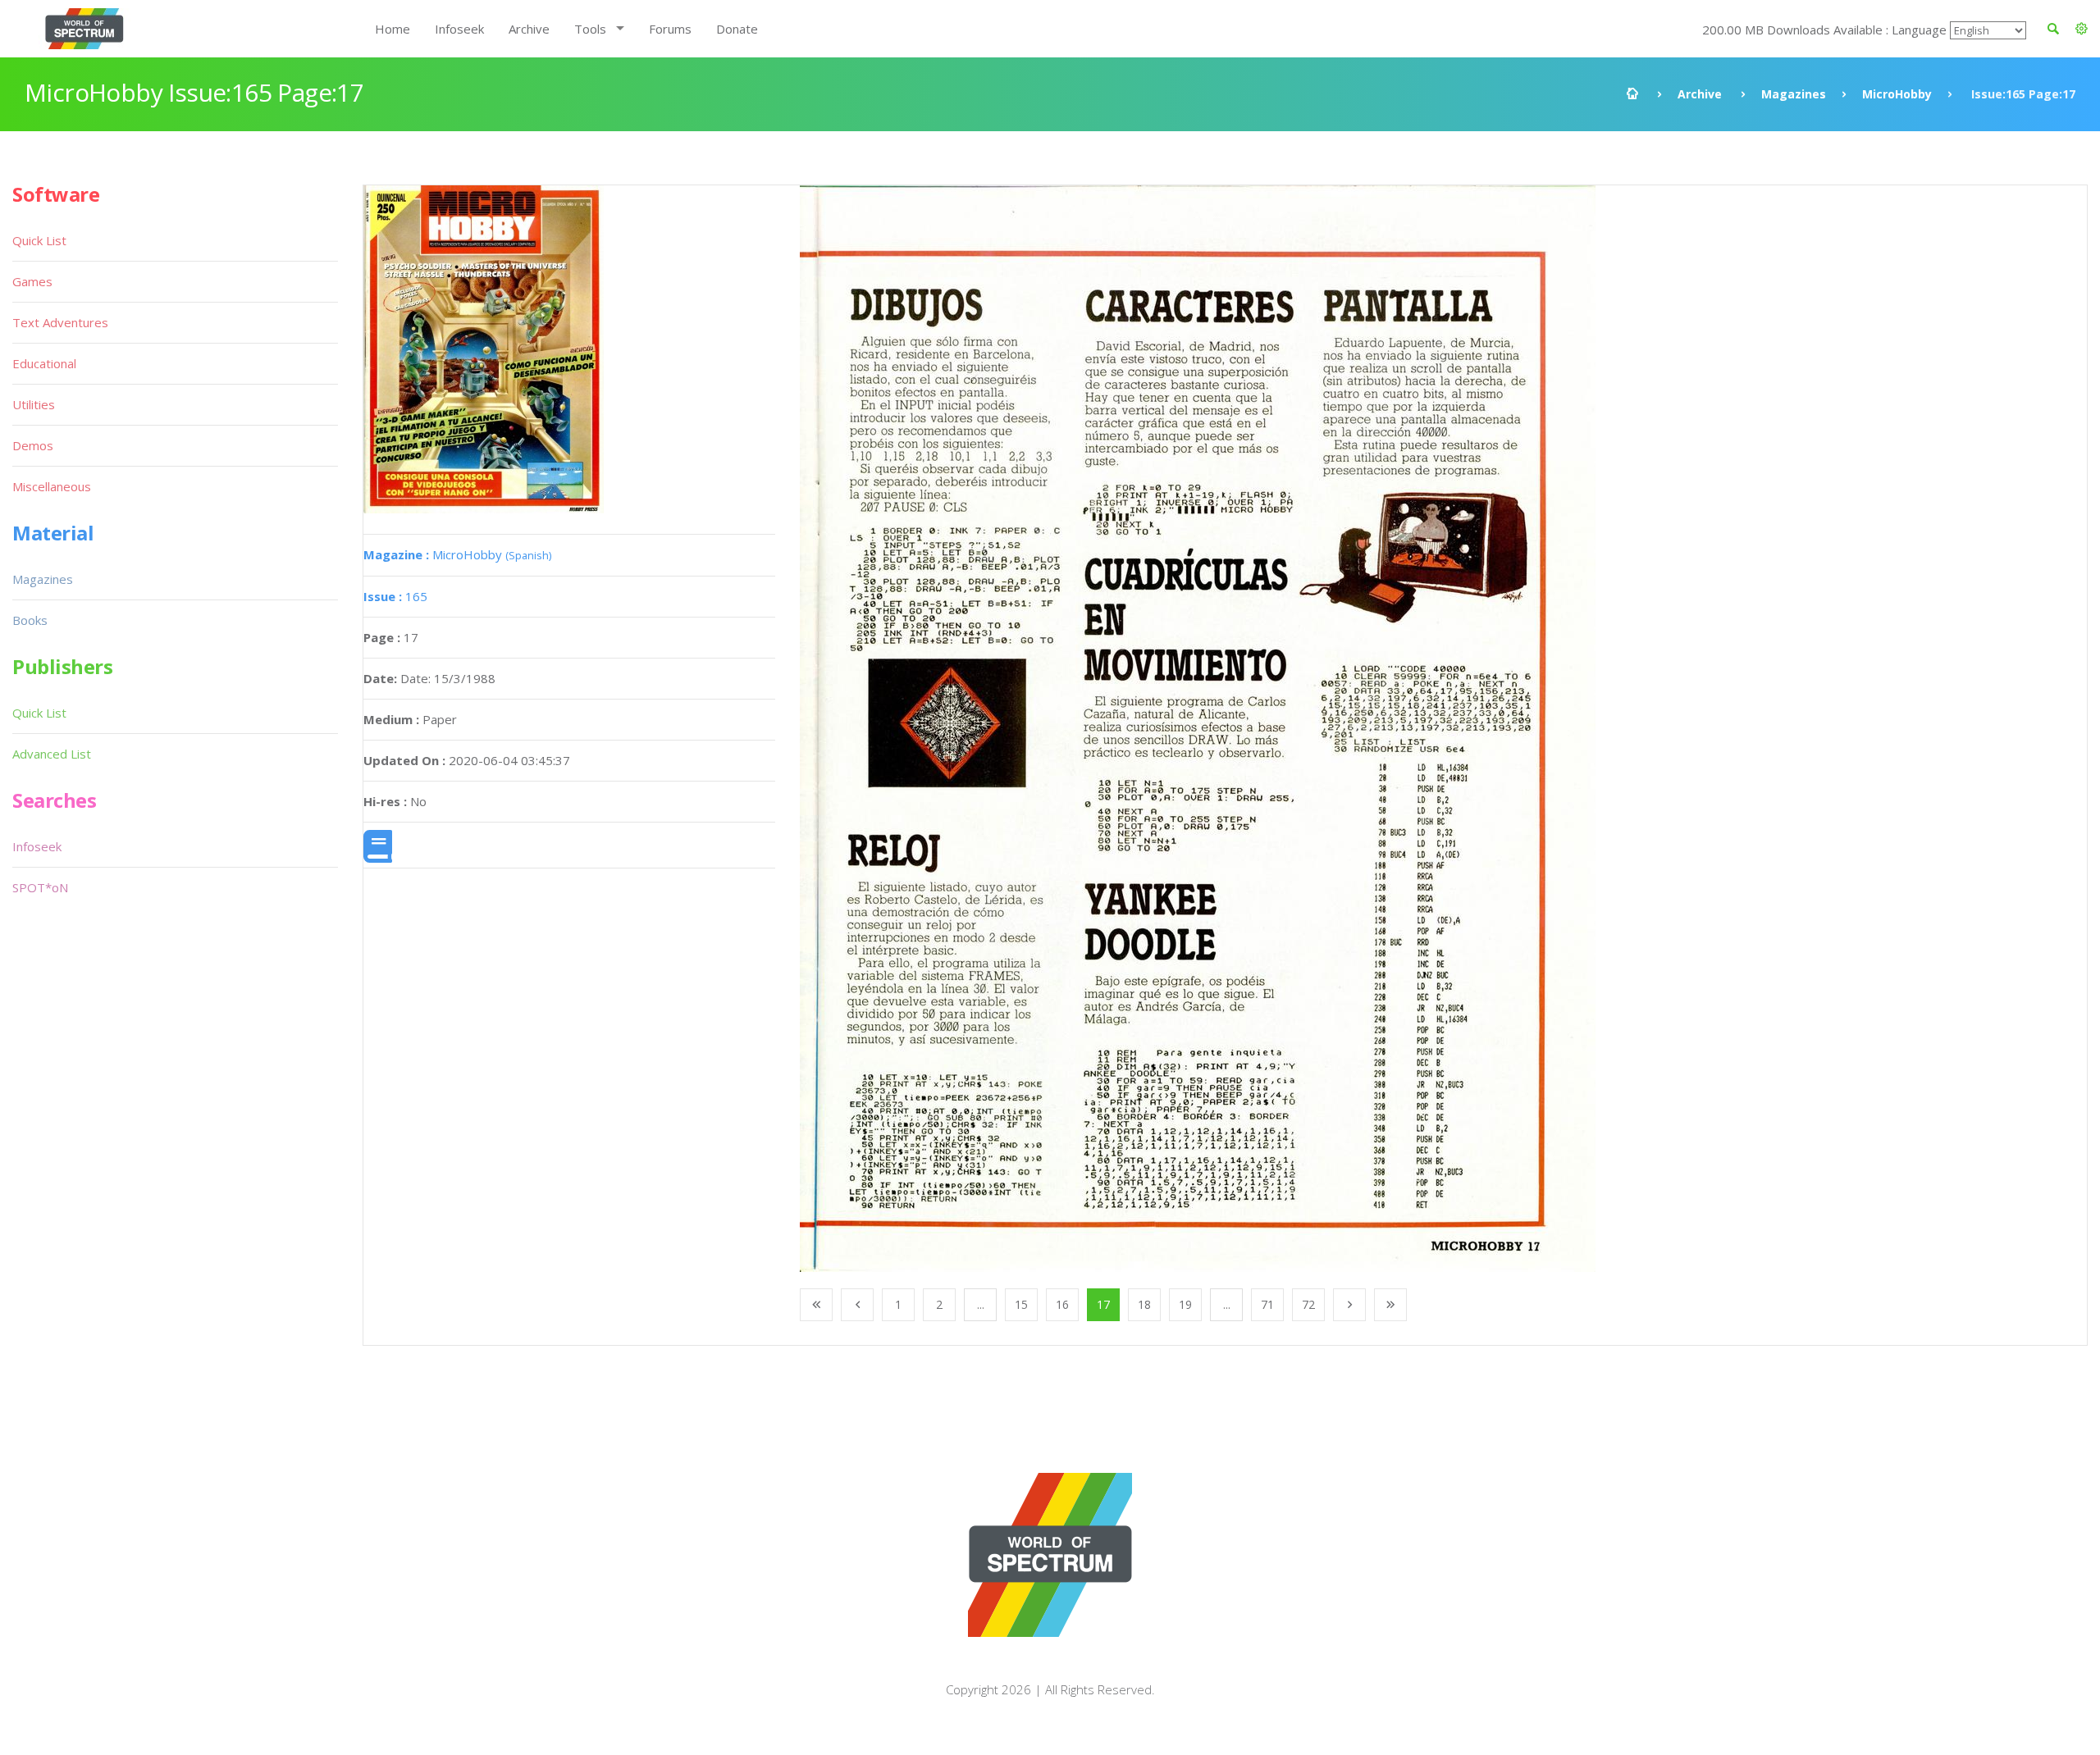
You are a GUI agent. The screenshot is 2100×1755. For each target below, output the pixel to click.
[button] (2082, 29)
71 (1267, 1304)
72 (1308, 1304)
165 (395, 596)
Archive (529, 29)
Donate (737, 29)
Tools (590, 29)
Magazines (1794, 94)
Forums (670, 29)
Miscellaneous (52, 486)
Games (32, 281)
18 (1144, 1304)
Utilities (34, 404)
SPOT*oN (40, 887)
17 (1103, 1304)
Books (30, 620)
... (981, 1304)
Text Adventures (60, 322)
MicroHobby (1897, 94)
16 (1062, 1304)
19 (1185, 1304)
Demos (33, 445)
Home (393, 29)
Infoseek (459, 29)
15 (1021, 1304)
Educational (44, 363)
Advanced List (52, 754)
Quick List (39, 240)
